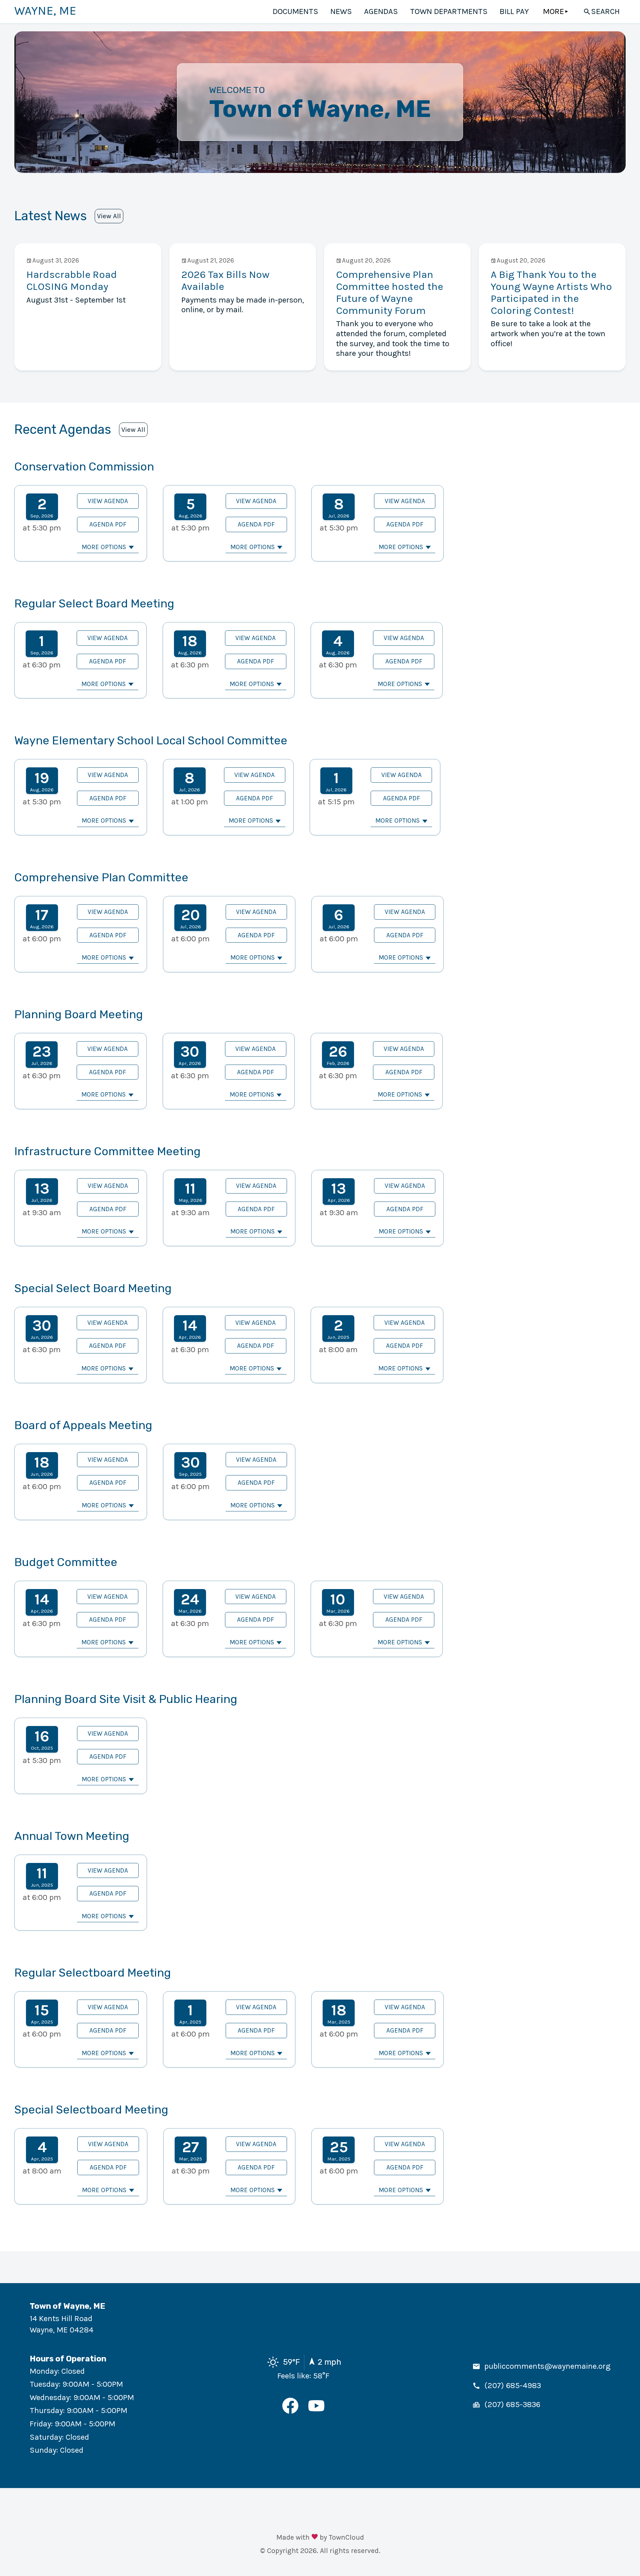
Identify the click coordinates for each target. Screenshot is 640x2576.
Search (605, 11)
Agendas (381, 11)
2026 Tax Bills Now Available (225, 280)
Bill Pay (514, 11)
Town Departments (449, 11)
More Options (104, 547)
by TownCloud (342, 2537)
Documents (295, 11)
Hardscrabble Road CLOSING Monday (72, 280)
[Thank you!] (315, 2538)
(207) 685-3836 (512, 2404)
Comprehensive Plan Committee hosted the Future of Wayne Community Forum (389, 292)
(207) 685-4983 (513, 2385)
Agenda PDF (108, 524)
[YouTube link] (316, 2411)
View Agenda (108, 501)
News (341, 11)
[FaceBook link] (290, 2411)
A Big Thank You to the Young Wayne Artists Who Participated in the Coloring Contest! (551, 292)
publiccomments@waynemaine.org (547, 2366)
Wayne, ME (45, 11)
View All (109, 216)
